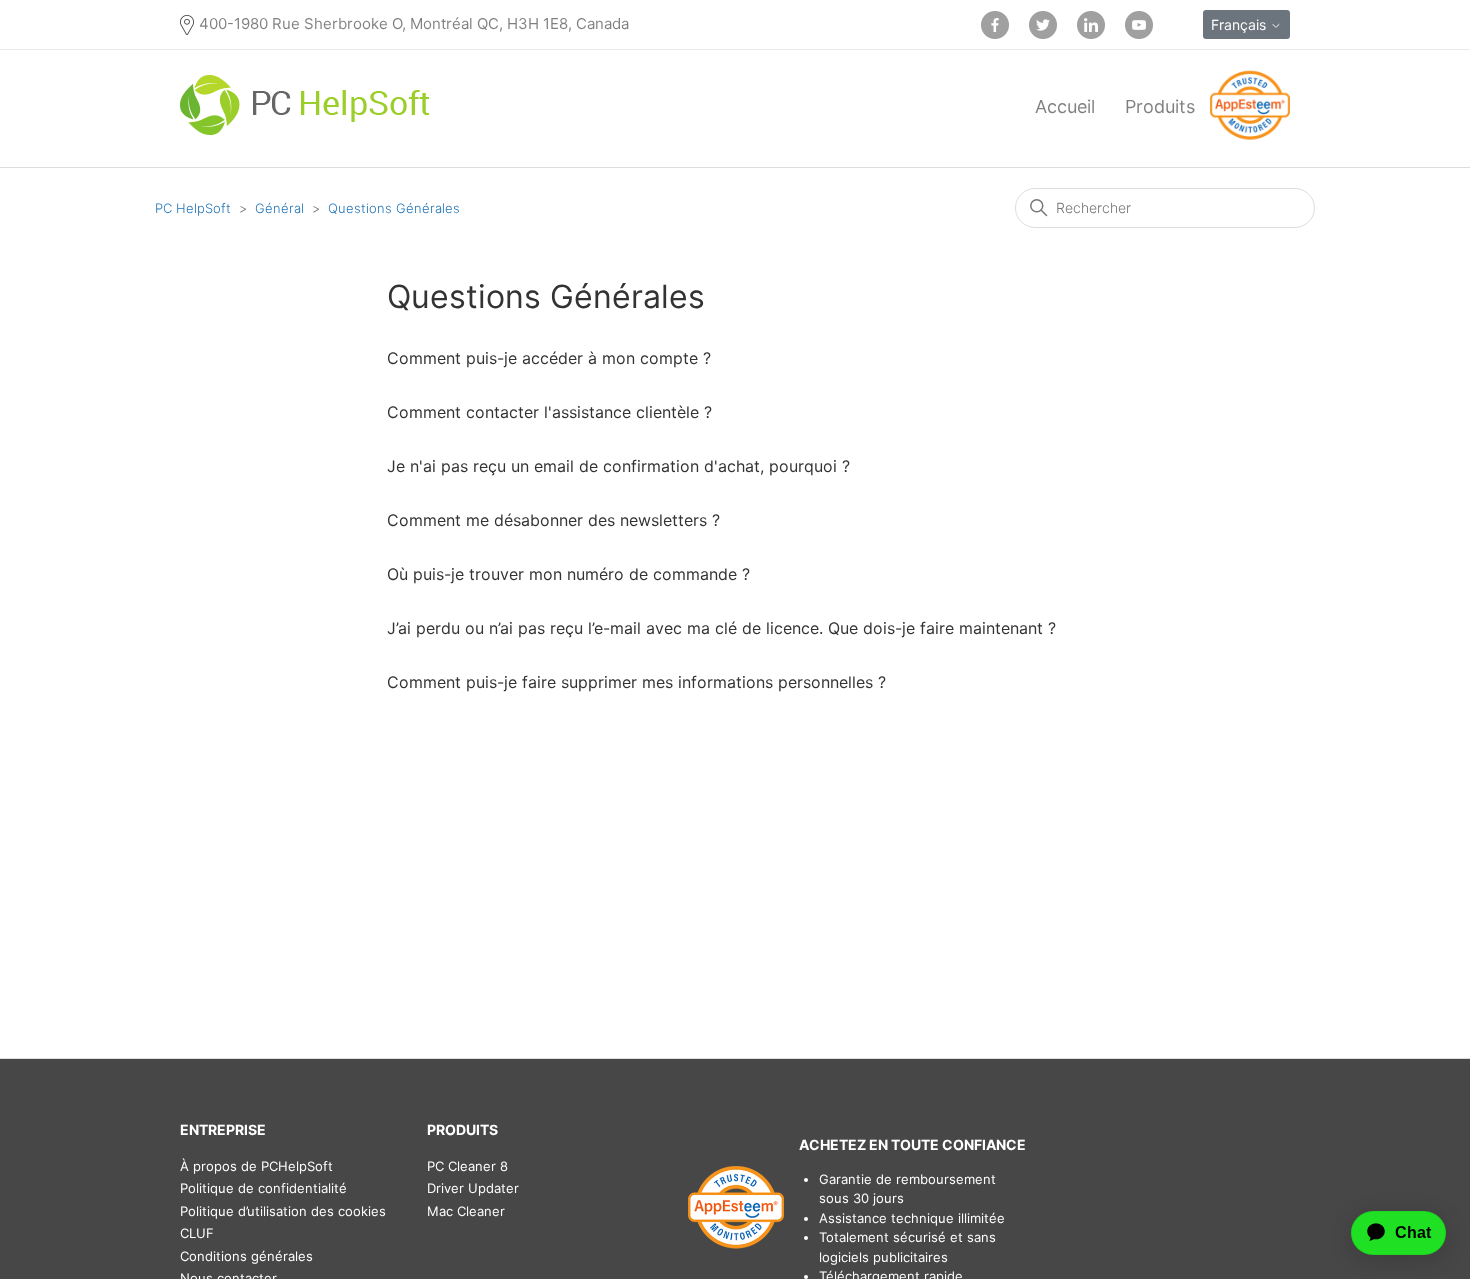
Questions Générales (394, 208)
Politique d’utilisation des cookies (283, 1211)
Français (1240, 24)
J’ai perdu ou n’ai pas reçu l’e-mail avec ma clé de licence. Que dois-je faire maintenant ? (721, 628)
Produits (1160, 106)
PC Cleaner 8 (467, 1166)
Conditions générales (246, 1256)
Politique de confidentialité (263, 1188)
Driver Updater (473, 1188)
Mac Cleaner (466, 1211)
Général (279, 208)
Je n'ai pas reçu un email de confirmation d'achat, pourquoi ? (618, 466)
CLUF (197, 1233)
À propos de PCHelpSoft (256, 1166)
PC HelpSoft (193, 208)
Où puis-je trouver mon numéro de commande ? (568, 574)
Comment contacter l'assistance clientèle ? (549, 412)
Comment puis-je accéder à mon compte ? (549, 358)
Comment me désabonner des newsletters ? (553, 520)
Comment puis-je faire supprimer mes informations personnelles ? (636, 682)
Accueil (1065, 106)
